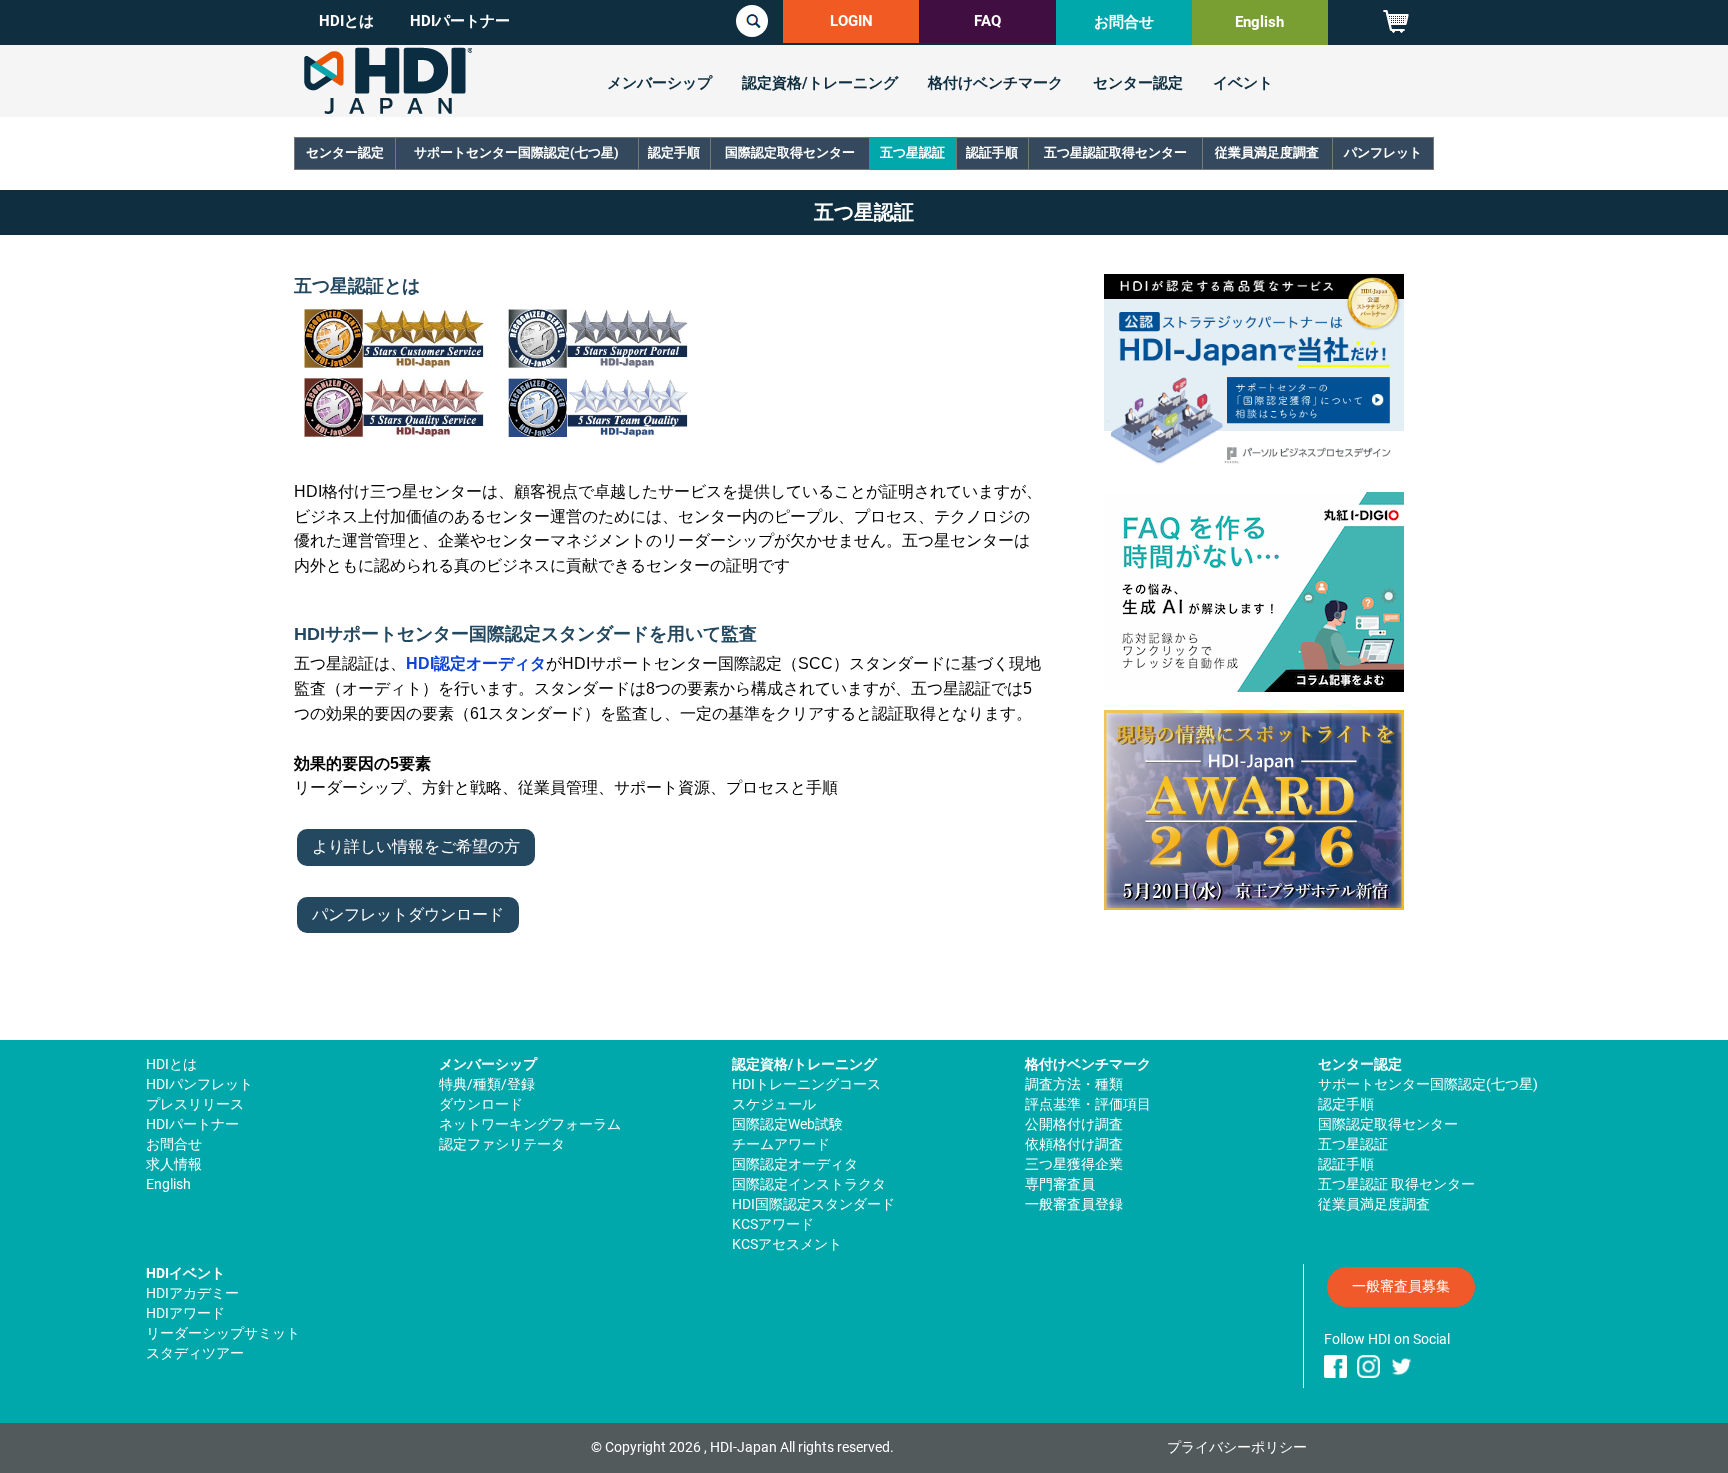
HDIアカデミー (192, 1293)
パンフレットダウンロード (408, 914)
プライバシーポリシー (1237, 1447)
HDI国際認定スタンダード (813, 1204)
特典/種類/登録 (487, 1084)
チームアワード (781, 1144)
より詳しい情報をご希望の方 (416, 846)
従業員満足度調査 (1267, 152)
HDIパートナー (460, 21)
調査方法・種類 (1074, 1084)
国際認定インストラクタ (809, 1184)
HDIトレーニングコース (806, 1084)
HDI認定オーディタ (476, 663)
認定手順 (674, 152)
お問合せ (1124, 22)
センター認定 (1138, 83)
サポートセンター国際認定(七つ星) (516, 152)
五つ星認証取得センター (1115, 152)
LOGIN (851, 21)
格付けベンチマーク (995, 83)
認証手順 (992, 152)
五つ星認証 (912, 152)
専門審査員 (1060, 1184)
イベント (1243, 83)
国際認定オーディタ (795, 1164)
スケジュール (774, 1104)
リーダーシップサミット (223, 1333)
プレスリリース (195, 1104)
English (1259, 22)
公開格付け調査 (1074, 1124)
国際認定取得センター (790, 152)
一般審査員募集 (1401, 1286)
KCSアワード (773, 1224)
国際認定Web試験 (787, 1124)
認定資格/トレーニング (820, 83)
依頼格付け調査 (1074, 1144)
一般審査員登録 (1074, 1204)
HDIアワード (185, 1313)
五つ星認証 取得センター (1396, 1184)
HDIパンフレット (199, 1084)
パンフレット (1383, 152)
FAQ (987, 21)
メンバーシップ (659, 83)
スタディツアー (195, 1353)
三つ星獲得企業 (1074, 1164)
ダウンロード (481, 1104)
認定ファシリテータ (502, 1144)
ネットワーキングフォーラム (530, 1124)
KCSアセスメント (787, 1244)
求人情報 (174, 1164)
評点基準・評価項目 (1088, 1104)
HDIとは (346, 21)
